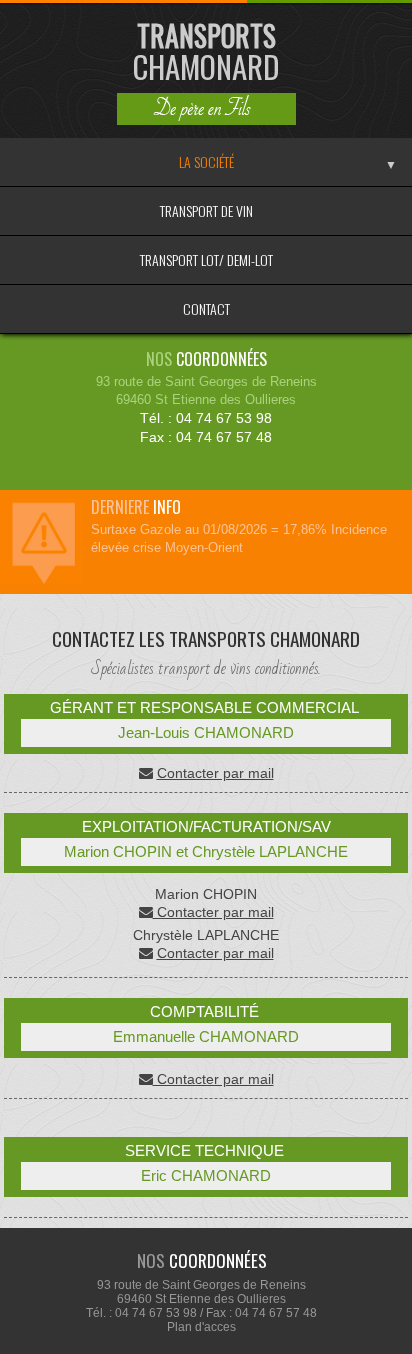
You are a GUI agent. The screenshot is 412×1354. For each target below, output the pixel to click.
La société (206, 161)
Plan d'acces (201, 1327)
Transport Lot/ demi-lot (206, 259)
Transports (206, 51)
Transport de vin (206, 210)
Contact (206, 308)
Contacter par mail (215, 773)
